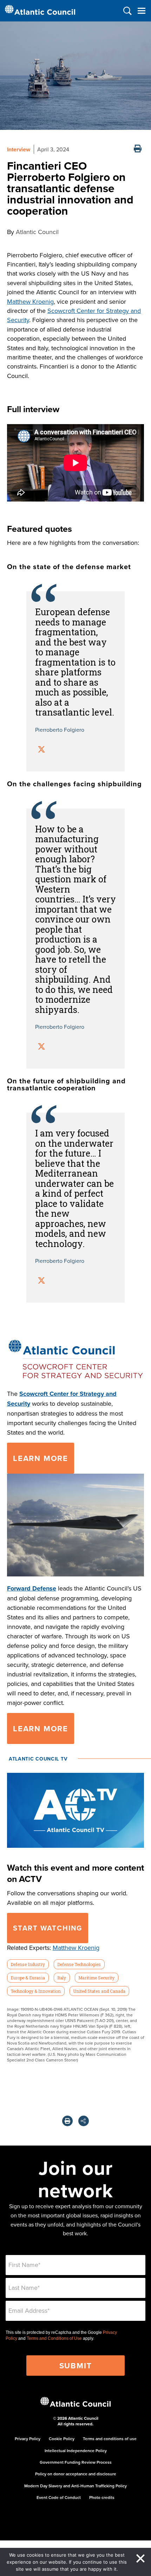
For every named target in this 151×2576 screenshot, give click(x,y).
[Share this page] (84, 2121)
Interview (19, 149)
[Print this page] (138, 149)
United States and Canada (99, 1991)
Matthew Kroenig (30, 301)
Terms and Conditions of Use (54, 2338)
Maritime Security (96, 1978)
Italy (62, 1978)
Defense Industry (28, 1964)
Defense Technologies (79, 1964)
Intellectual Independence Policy (76, 2451)
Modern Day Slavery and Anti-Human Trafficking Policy (75, 2486)
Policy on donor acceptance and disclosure (76, 2474)
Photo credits (102, 2497)
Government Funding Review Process (76, 2462)
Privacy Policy (28, 2439)
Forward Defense (32, 1588)
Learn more (41, 1458)
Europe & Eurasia (28, 1978)
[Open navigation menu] (141, 11)
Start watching (48, 1928)
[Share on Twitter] (41, 750)
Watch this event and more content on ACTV (75, 1873)
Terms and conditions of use (110, 2439)
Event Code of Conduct (59, 2497)
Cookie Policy (62, 2439)
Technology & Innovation (36, 1991)
